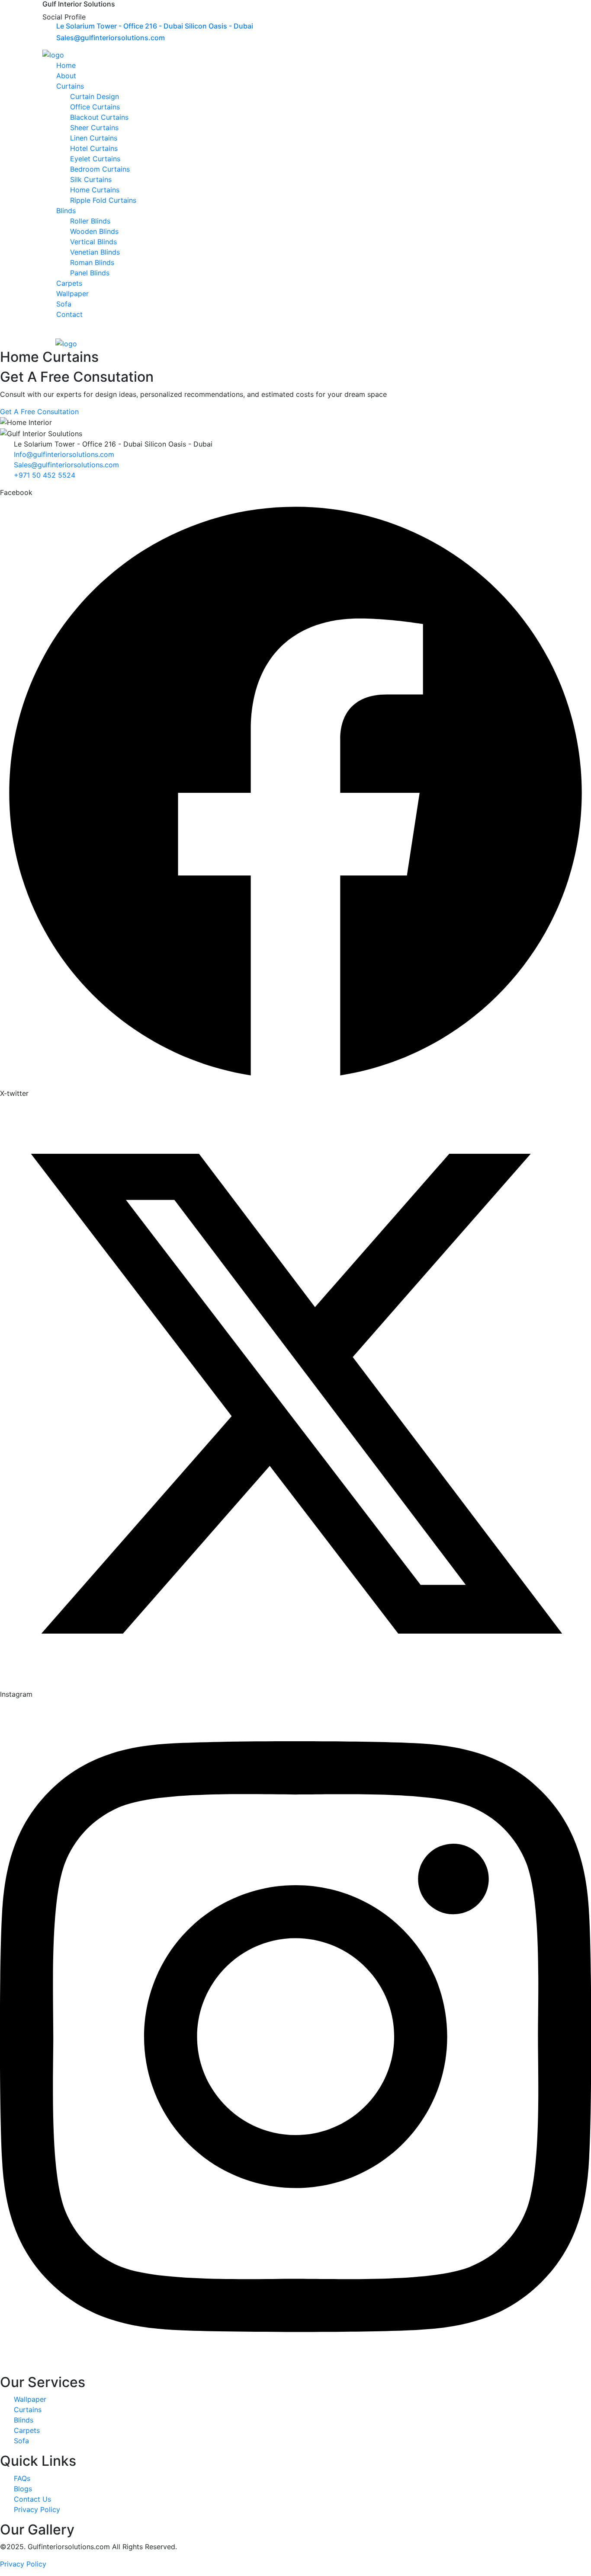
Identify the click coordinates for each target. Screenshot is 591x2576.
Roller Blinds (90, 221)
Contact (69, 314)
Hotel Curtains (94, 148)
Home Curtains (95, 190)
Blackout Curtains (99, 117)
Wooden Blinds (94, 231)
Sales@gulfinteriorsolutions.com (111, 38)
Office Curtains (95, 107)
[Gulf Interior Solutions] (53, 54)
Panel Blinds (90, 273)
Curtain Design (95, 96)
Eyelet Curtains (95, 159)
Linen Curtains (94, 138)
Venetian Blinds (95, 252)
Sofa (64, 304)
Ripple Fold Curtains (103, 200)
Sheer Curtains (94, 128)
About (66, 76)
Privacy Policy (23, 2564)
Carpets (69, 283)
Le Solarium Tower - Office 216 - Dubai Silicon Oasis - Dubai (155, 26)
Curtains (70, 86)
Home (66, 65)
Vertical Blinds (93, 242)
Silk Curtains (91, 179)
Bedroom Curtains (100, 169)
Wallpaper (72, 294)
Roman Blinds (92, 262)
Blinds (66, 211)
